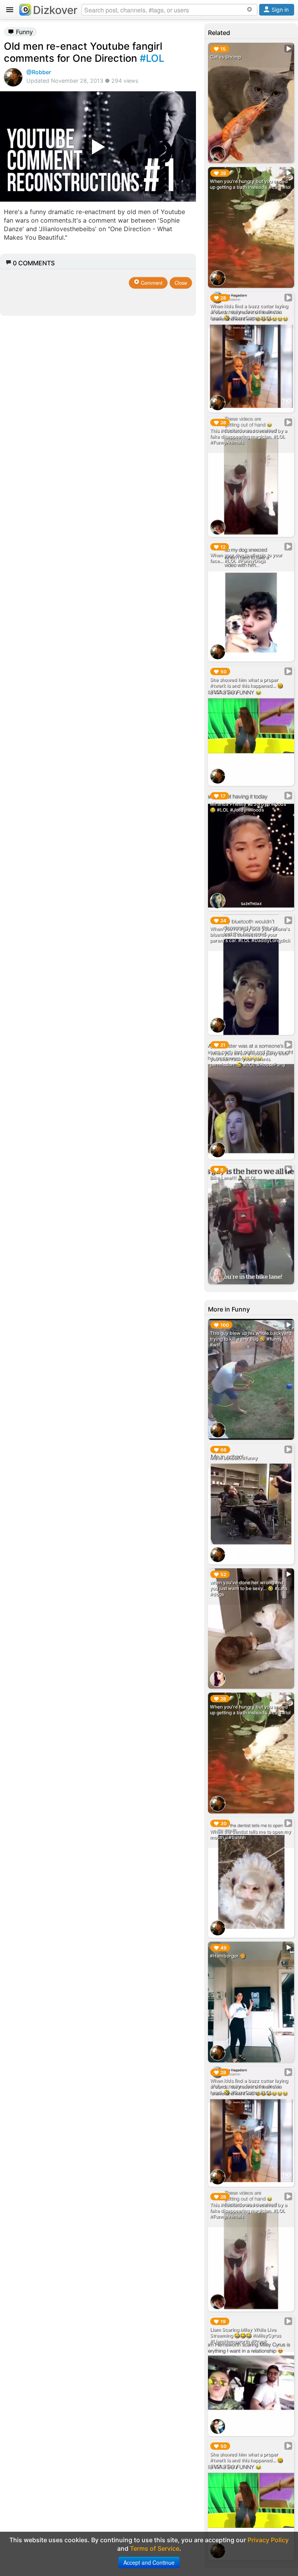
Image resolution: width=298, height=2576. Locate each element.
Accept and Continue (149, 2562)
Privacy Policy (268, 2540)
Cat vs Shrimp (225, 57)
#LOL (152, 58)
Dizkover (55, 10)
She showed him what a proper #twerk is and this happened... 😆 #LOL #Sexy (246, 685)
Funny (23, 32)
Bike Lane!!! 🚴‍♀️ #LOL (233, 1178)
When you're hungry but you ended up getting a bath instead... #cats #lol (250, 184)
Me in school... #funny (234, 1458)
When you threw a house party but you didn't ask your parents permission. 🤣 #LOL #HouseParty (248, 1059)
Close (181, 283)
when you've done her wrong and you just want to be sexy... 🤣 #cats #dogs (249, 1588)
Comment (151, 283)
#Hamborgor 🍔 (228, 1956)
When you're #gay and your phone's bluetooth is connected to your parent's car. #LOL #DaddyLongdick (250, 934)
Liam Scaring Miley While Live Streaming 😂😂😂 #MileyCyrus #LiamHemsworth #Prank (245, 2335)
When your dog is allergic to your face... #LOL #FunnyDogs (246, 558)
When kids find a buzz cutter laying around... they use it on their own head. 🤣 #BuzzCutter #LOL (249, 312)
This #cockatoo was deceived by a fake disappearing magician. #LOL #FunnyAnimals (249, 436)
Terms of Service (155, 2548)
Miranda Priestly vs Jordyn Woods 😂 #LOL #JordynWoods (248, 807)
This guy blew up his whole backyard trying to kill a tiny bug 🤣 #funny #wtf (251, 1339)
